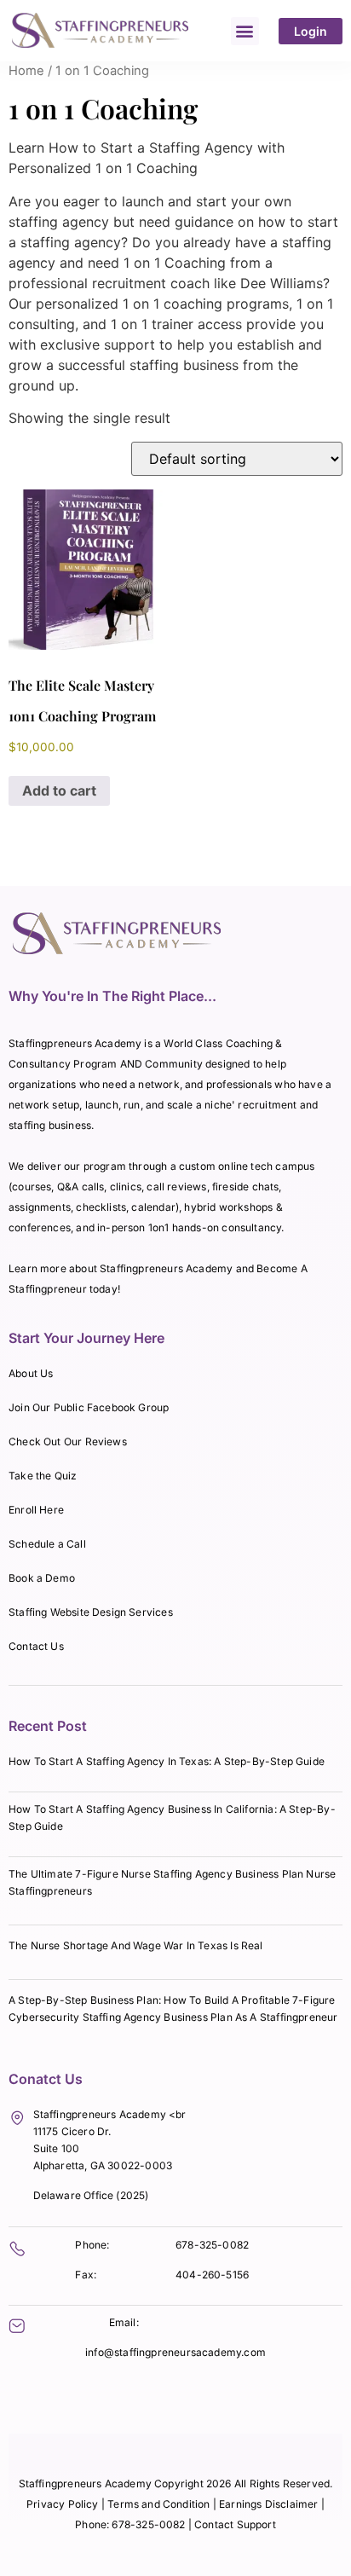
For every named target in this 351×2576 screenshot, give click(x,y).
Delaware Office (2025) (91, 2195)
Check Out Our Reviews (68, 1441)
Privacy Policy (63, 2504)
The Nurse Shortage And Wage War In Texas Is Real (136, 1945)
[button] (245, 31)
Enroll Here (36, 1510)
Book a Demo (42, 1578)
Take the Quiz (43, 1476)
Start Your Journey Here (86, 1338)
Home (26, 71)
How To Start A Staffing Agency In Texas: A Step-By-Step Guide (167, 1761)
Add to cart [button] (59, 790)
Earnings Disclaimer (270, 2504)
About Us (31, 1373)
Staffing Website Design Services (91, 1612)
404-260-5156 (212, 2275)
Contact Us (36, 1646)
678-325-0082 (212, 2245)
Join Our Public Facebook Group (89, 1407)
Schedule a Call (47, 1544)
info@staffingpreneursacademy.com (175, 2352)
